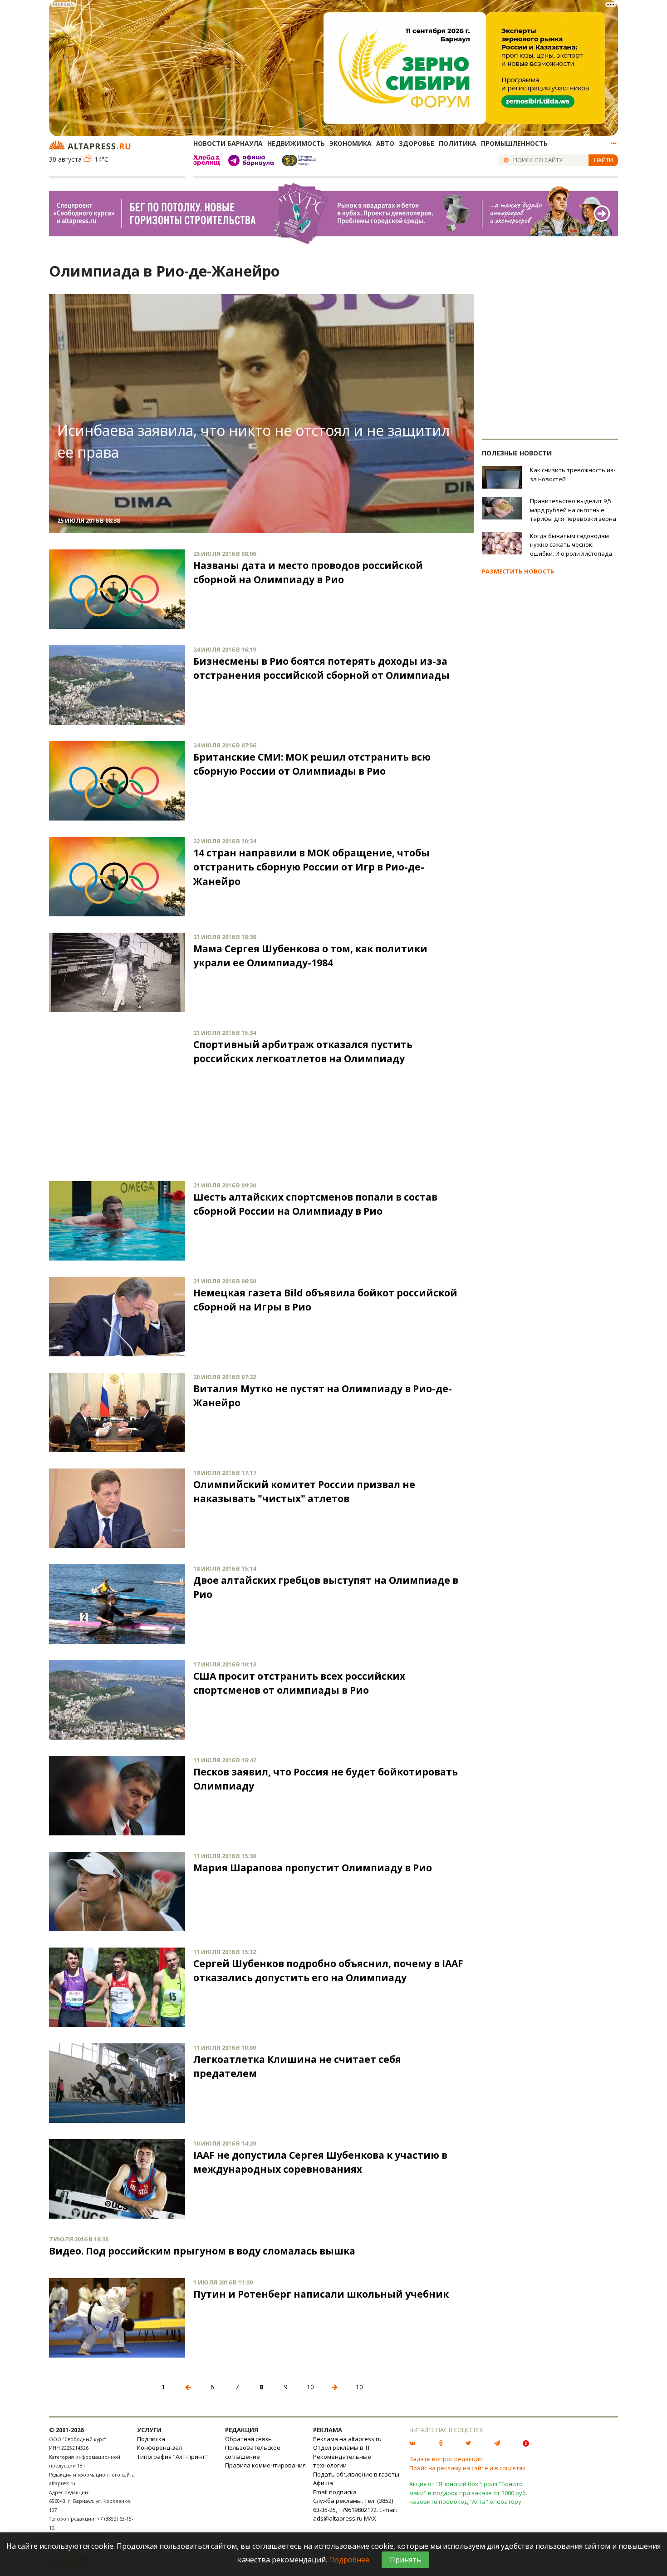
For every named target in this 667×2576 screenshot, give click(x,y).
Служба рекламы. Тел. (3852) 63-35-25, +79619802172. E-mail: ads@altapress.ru (355, 2509)
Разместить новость (518, 571)
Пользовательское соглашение (253, 2452)
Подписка (151, 2439)
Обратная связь (248, 2439)
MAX (370, 2518)
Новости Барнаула (228, 143)
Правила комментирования (265, 2465)
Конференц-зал (159, 2447)
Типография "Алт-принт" (172, 2457)
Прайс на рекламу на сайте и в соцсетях (467, 2468)
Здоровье (417, 143)
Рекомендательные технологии (342, 2461)
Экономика (351, 143)
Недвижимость (296, 143)
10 (310, 2387)
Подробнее (349, 2560)
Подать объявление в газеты (356, 2474)
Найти (603, 160)
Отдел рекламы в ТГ (342, 2447)
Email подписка (335, 2492)
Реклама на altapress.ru (347, 2439)
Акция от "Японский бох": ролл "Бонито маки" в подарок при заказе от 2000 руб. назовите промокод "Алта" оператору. (468, 2493)
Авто (385, 143)
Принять (405, 2560)
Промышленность (514, 143)
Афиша (323, 2483)
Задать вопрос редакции (446, 2459)
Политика (458, 143)
